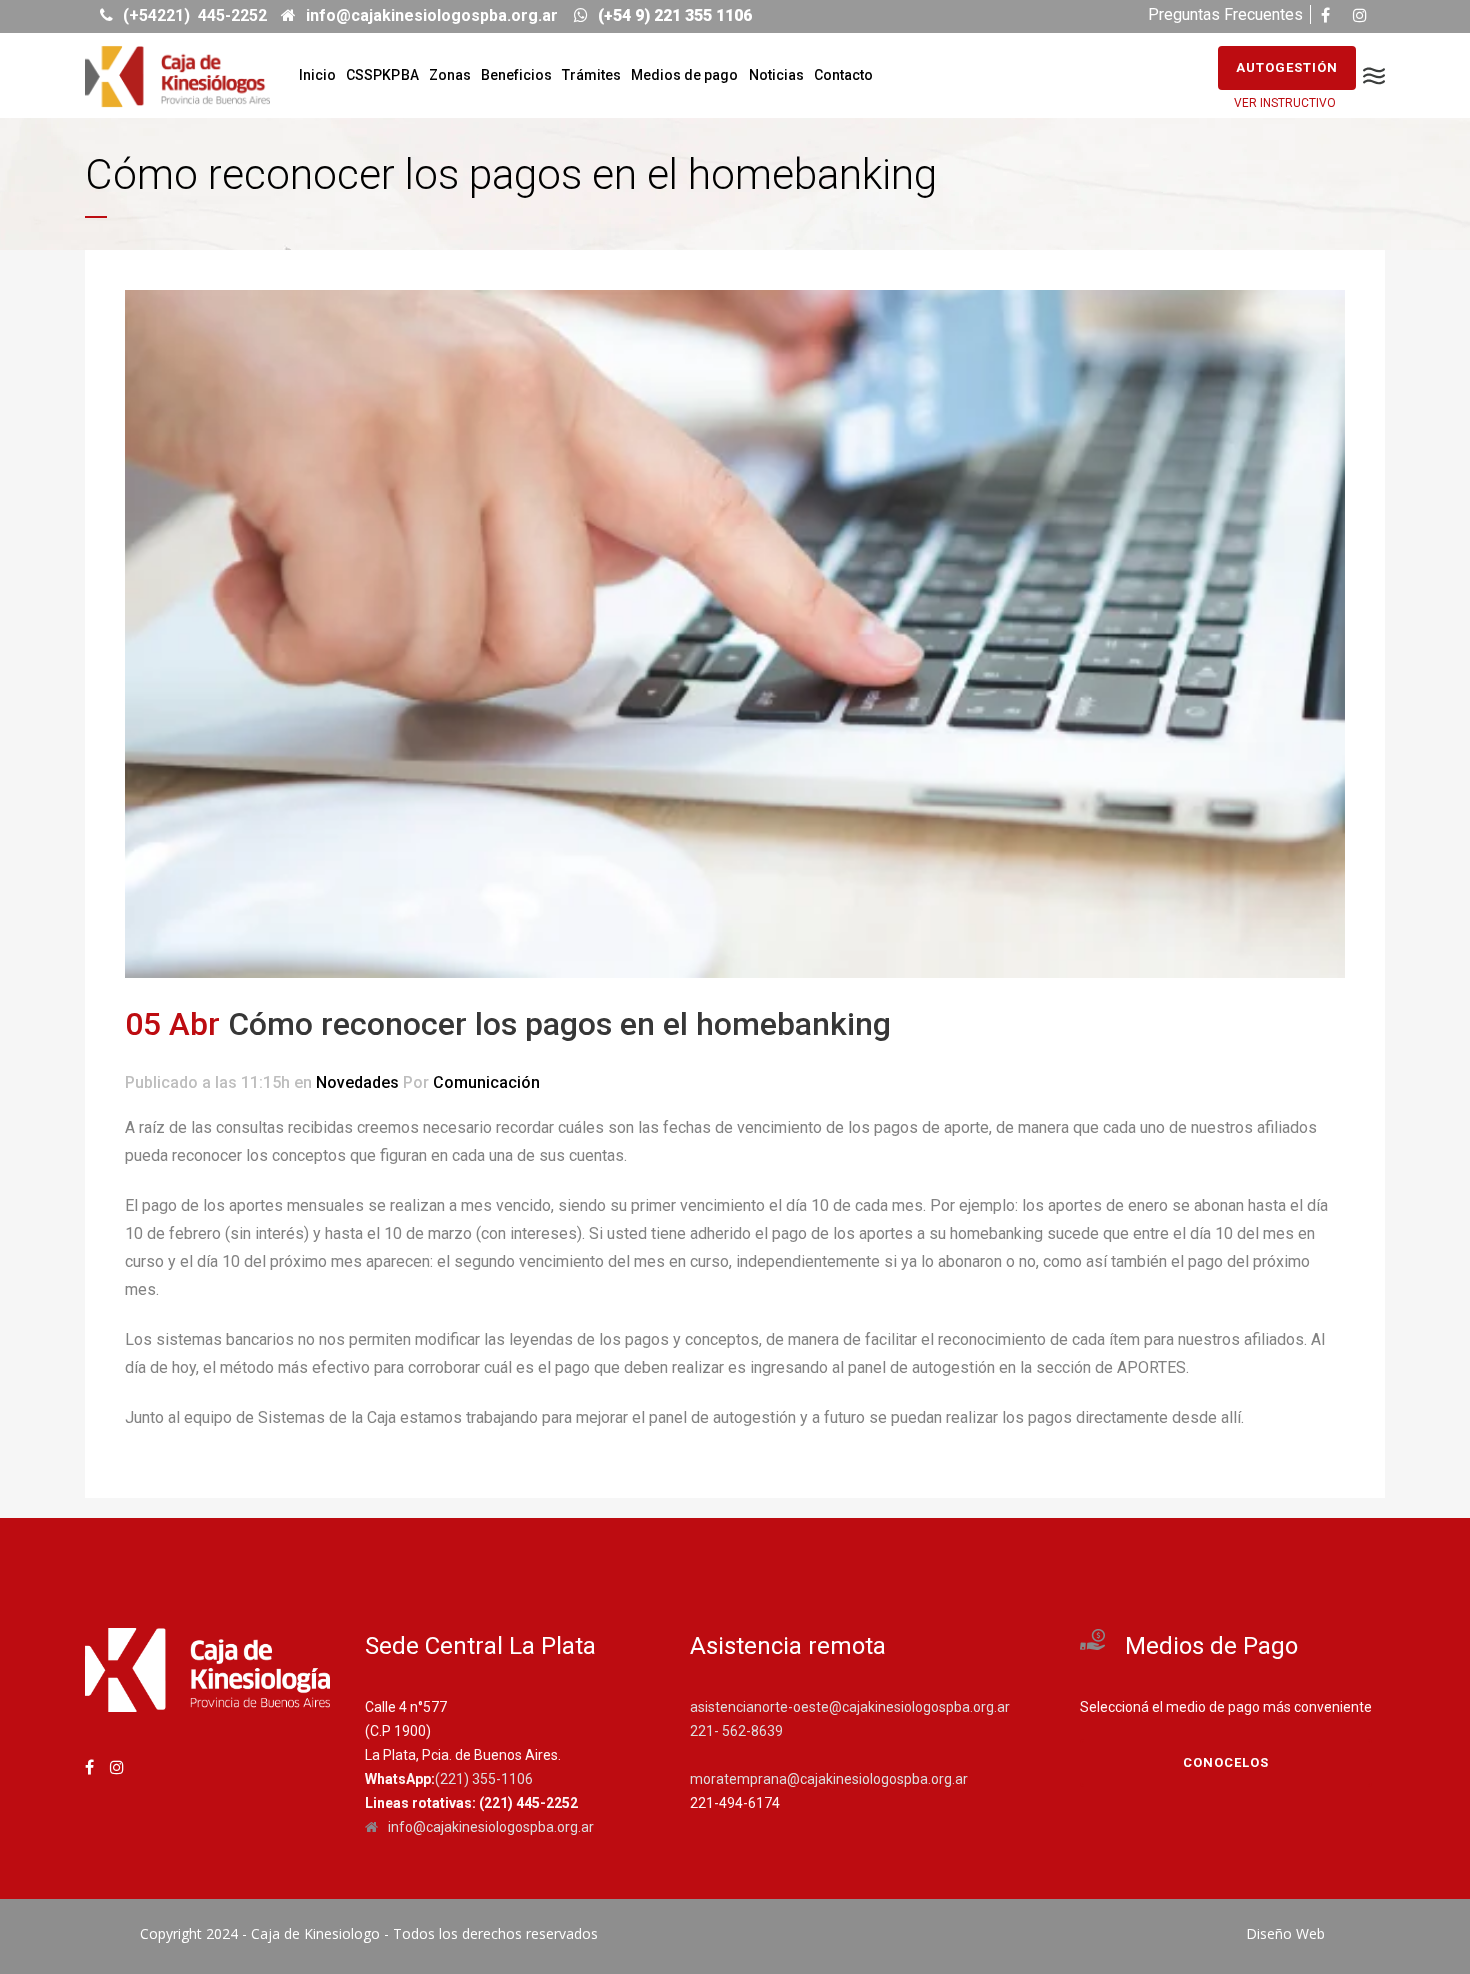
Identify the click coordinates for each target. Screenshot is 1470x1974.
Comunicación (486, 1082)
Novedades (357, 1082)
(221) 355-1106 (484, 1779)
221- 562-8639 (736, 1731)
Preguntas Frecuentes (1225, 14)
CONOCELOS (1226, 1762)
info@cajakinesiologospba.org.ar (491, 1827)
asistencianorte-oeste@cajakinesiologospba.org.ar (850, 1707)
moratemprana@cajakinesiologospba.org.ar (829, 1779)
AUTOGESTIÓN (1287, 67)
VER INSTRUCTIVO (1285, 103)
